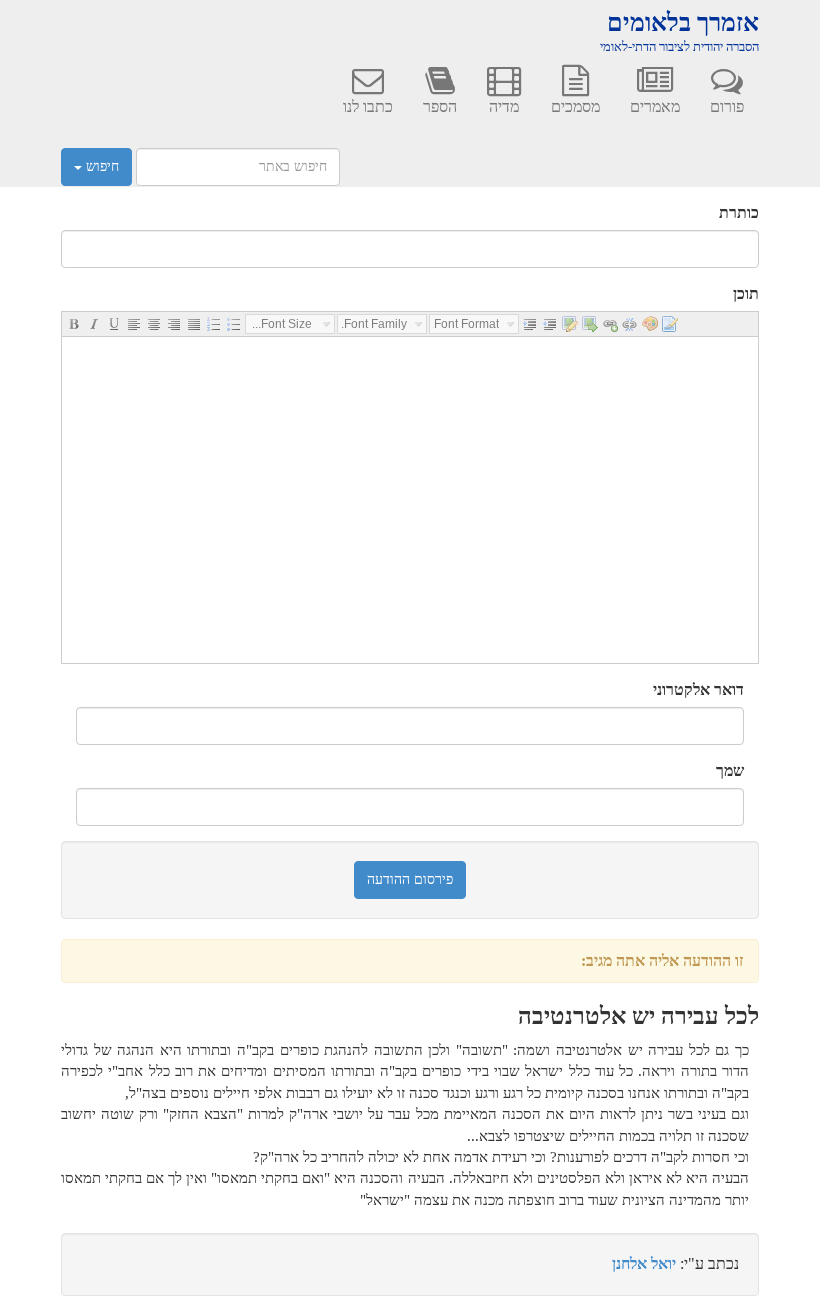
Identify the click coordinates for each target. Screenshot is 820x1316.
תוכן (746, 293)
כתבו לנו (368, 106)
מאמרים (655, 106)
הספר (440, 106)
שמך (730, 770)
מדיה (504, 106)
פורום (727, 106)
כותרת (739, 212)
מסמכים (575, 106)
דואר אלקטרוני (698, 689)
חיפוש (100, 166)
